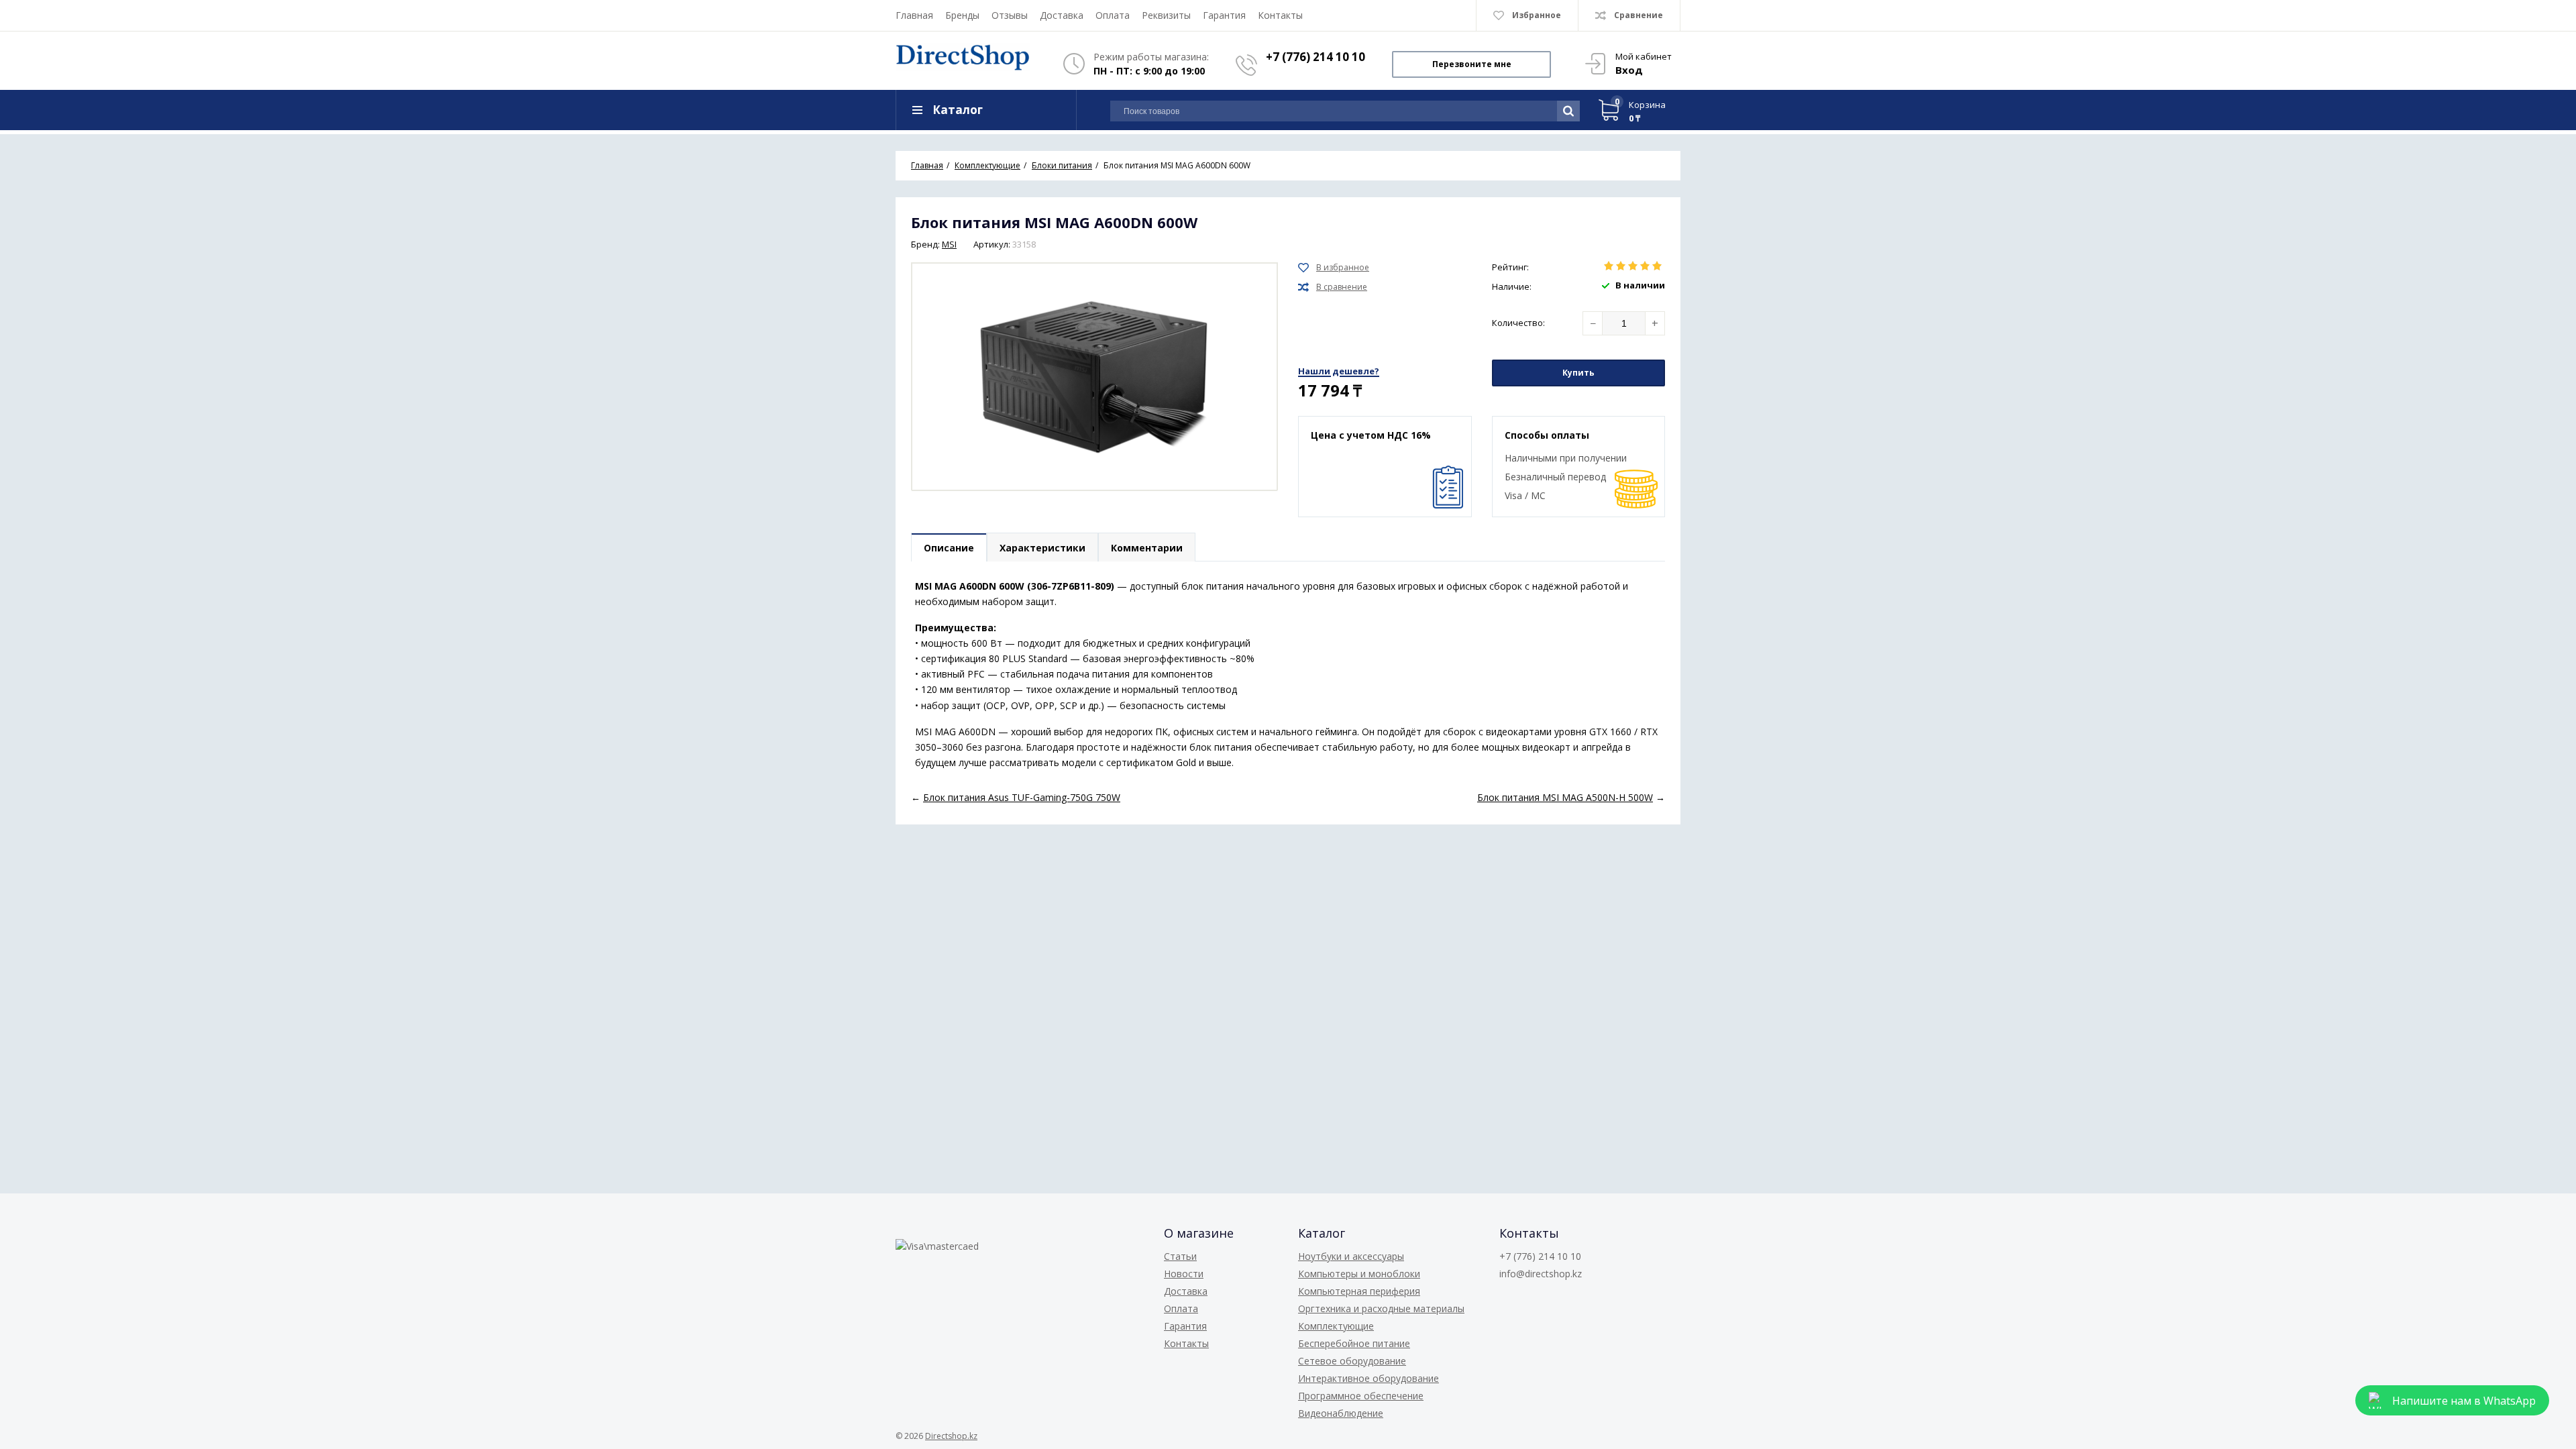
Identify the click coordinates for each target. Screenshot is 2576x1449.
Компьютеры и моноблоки (1359, 1274)
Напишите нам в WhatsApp (2464, 1401)
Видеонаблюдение (1341, 1413)
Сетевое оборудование (1352, 1361)
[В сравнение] (1333, 287)
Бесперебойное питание (1354, 1343)
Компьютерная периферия (1359, 1291)
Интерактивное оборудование (1368, 1378)
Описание (949, 548)
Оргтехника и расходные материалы (1381, 1308)
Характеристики (1042, 548)
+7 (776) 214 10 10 (1316, 57)
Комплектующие (1336, 1326)
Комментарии (1147, 548)
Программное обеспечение (1361, 1396)
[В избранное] (1334, 268)
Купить (1578, 373)
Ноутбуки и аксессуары (1351, 1256)
